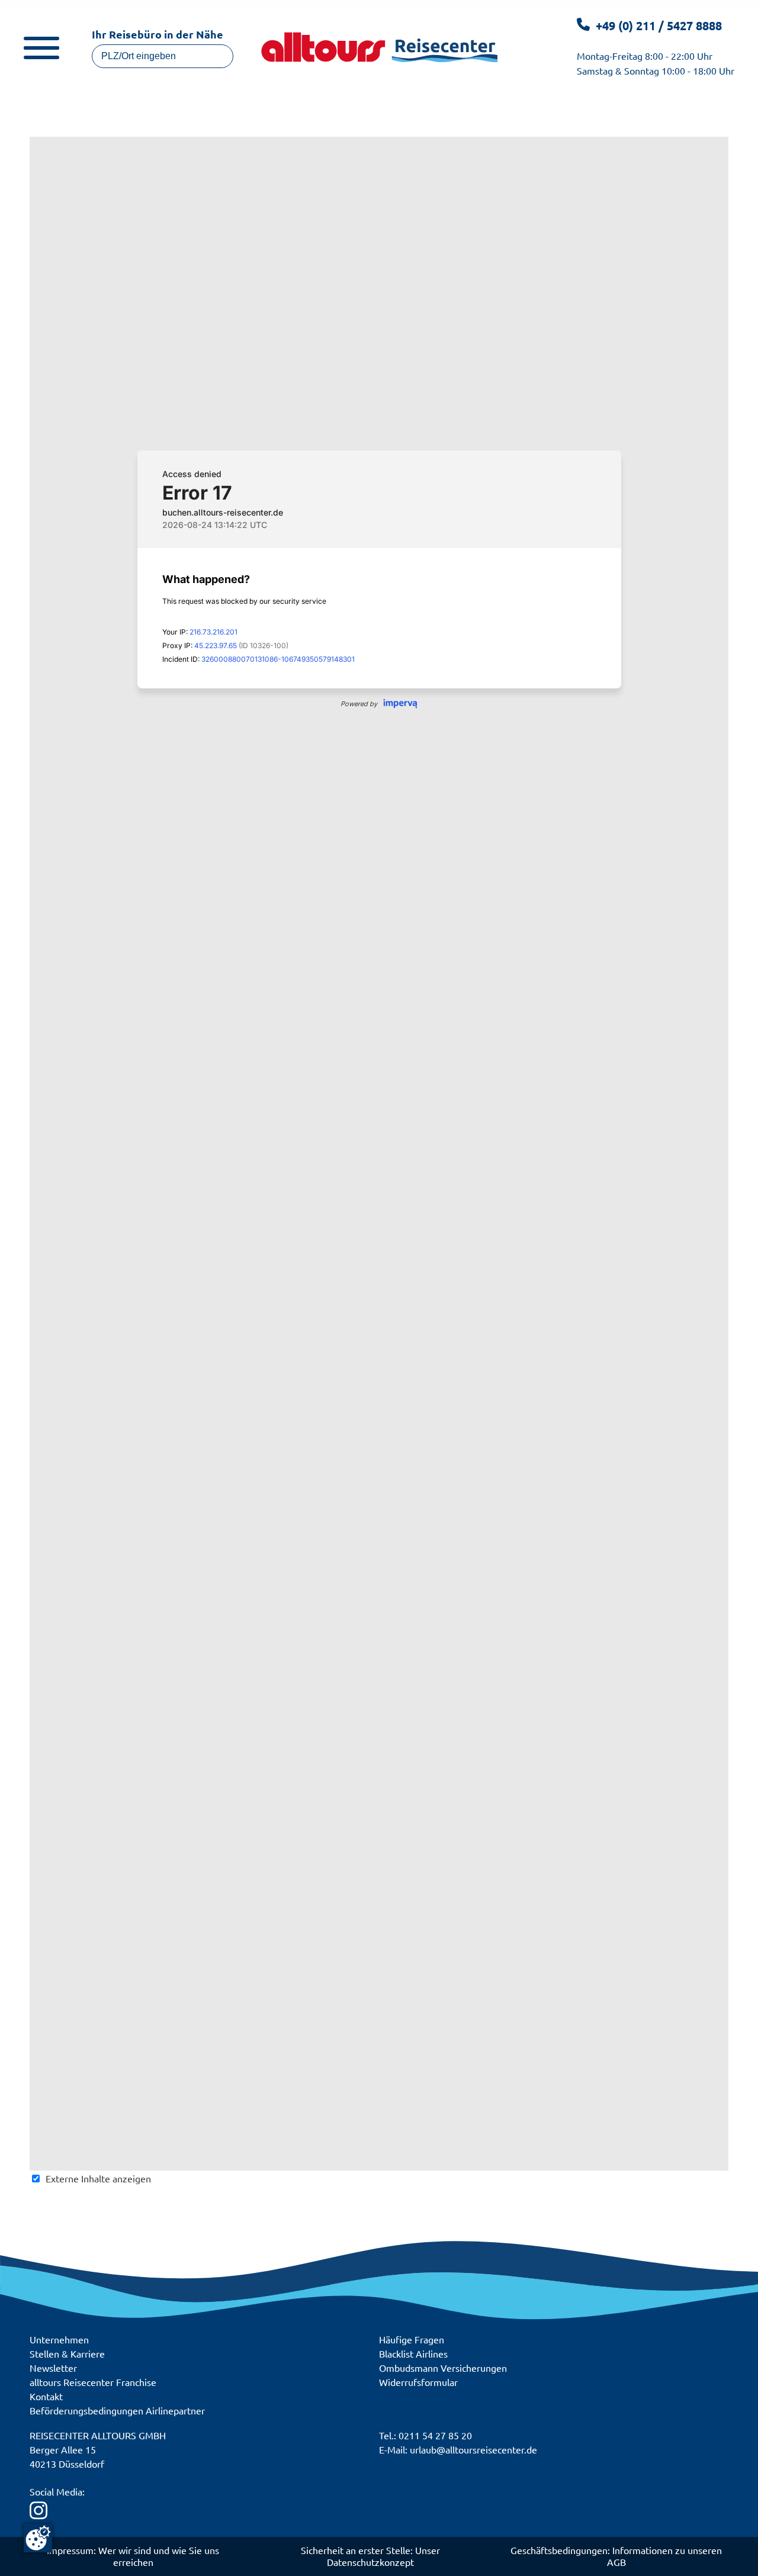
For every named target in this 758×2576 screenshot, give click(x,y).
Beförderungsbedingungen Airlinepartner (117, 2410)
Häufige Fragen (412, 2339)
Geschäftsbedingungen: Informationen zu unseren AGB (616, 2556)
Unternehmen (59, 2339)
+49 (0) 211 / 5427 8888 (659, 25)
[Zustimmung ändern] (38, 2538)
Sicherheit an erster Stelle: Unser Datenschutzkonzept (370, 2556)
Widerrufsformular (418, 2382)
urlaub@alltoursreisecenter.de (473, 2449)
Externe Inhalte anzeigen (98, 2178)
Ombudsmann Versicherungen (443, 2368)
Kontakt (46, 2396)
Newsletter (53, 2368)
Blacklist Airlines (413, 2353)
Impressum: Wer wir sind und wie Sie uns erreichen (133, 2556)
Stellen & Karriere (67, 2353)
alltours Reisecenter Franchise (93, 2382)
